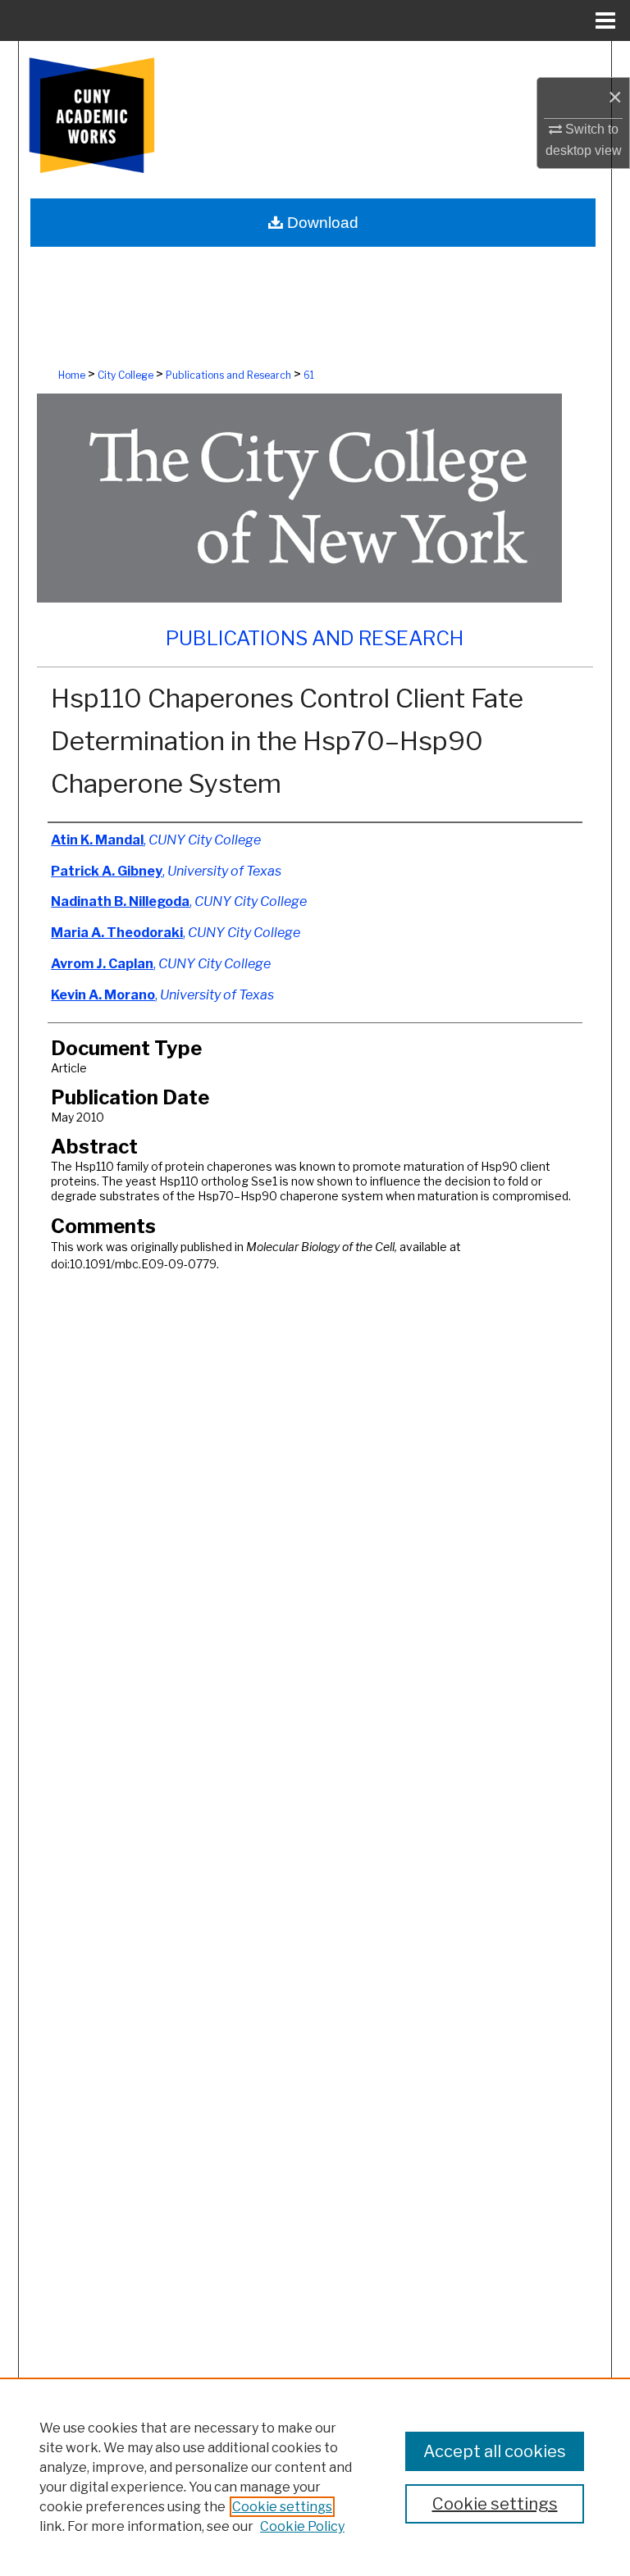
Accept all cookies (495, 2451)
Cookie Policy (302, 2526)
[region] (315, 2477)
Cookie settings (282, 2507)
